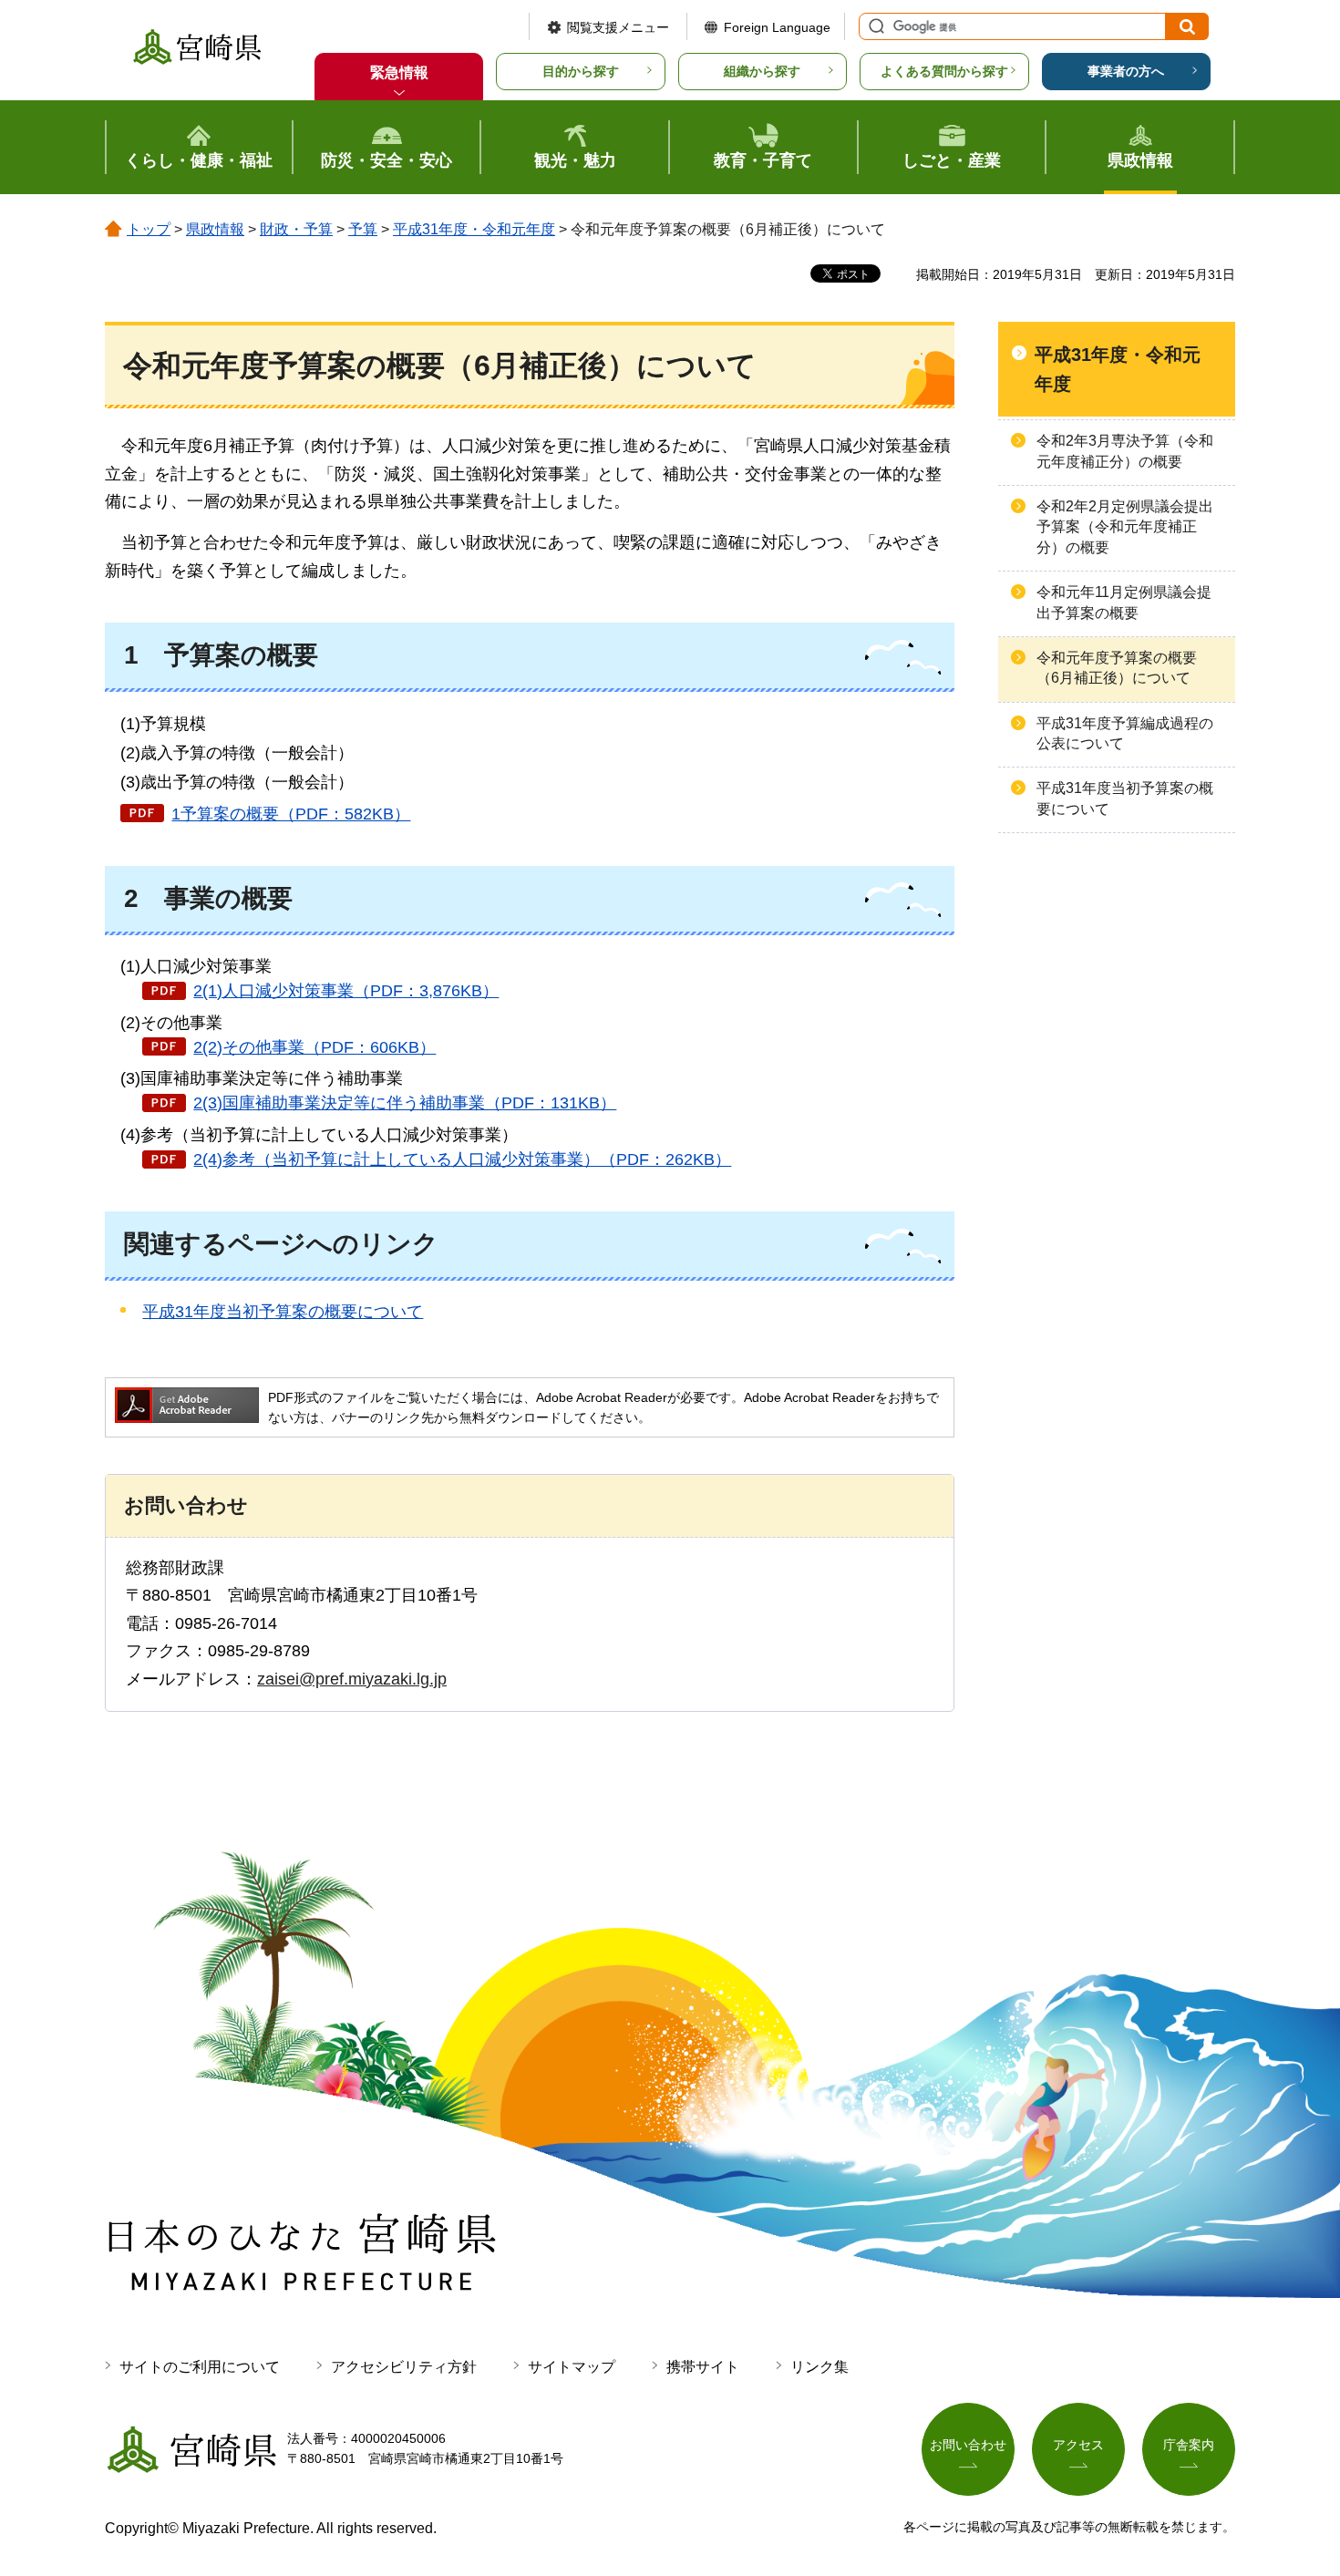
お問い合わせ (968, 2445)
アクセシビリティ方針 (404, 2367)
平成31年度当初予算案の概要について (283, 1312)
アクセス (1078, 2445)
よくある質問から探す (944, 71)
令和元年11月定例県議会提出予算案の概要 (1124, 602)
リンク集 (819, 2367)
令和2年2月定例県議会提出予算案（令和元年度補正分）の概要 (1125, 527)
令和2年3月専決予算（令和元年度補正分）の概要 (1125, 451)
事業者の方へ (1126, 71)
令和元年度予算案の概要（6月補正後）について (1117, 668)
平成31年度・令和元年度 (474, 229)
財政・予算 (296, 229)
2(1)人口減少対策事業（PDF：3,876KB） (346, 991)
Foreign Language (777, 27)
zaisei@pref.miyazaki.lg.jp (352, 1679)
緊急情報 (399, 72)
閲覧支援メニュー (618, 27)
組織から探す (762, 71)
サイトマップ (572, 2367)
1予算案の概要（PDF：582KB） (291, 814)
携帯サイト (703, 2367)
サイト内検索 (874, 26)
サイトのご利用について (200, 2367)
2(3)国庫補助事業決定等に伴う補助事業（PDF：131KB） (405, 1103)
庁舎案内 (1189, 2445)
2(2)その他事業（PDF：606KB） (314, 1047)
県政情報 (215, 229)
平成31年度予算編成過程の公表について (1125, 733)
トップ (149, 229)
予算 (363, 229)
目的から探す (581, 71)
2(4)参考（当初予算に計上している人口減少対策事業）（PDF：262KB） (462, 1159)
